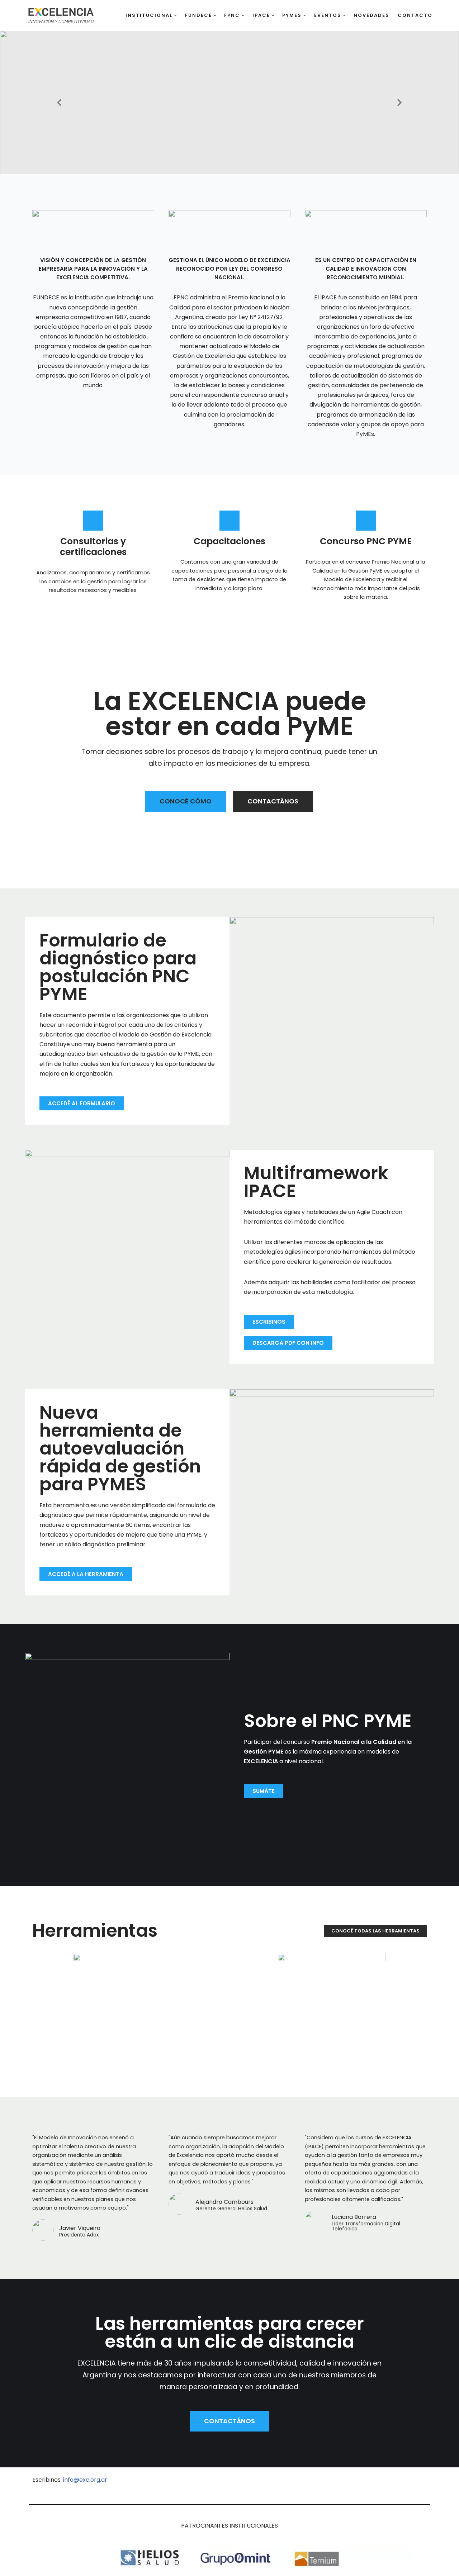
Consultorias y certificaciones (93, 547)
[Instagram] (418, 2484)
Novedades (372, 15)
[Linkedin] (344, 2484)
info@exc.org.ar (85, 2480)
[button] (176, 16)
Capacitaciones (229, 541)
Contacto (415, 15)
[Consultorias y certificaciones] (93, 521)
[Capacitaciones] (229, 521)
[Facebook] (393, 2484)
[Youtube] (368, 2484)
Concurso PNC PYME (366, 541)
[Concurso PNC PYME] (366, 521)
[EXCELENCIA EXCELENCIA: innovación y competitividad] (61, 15)
